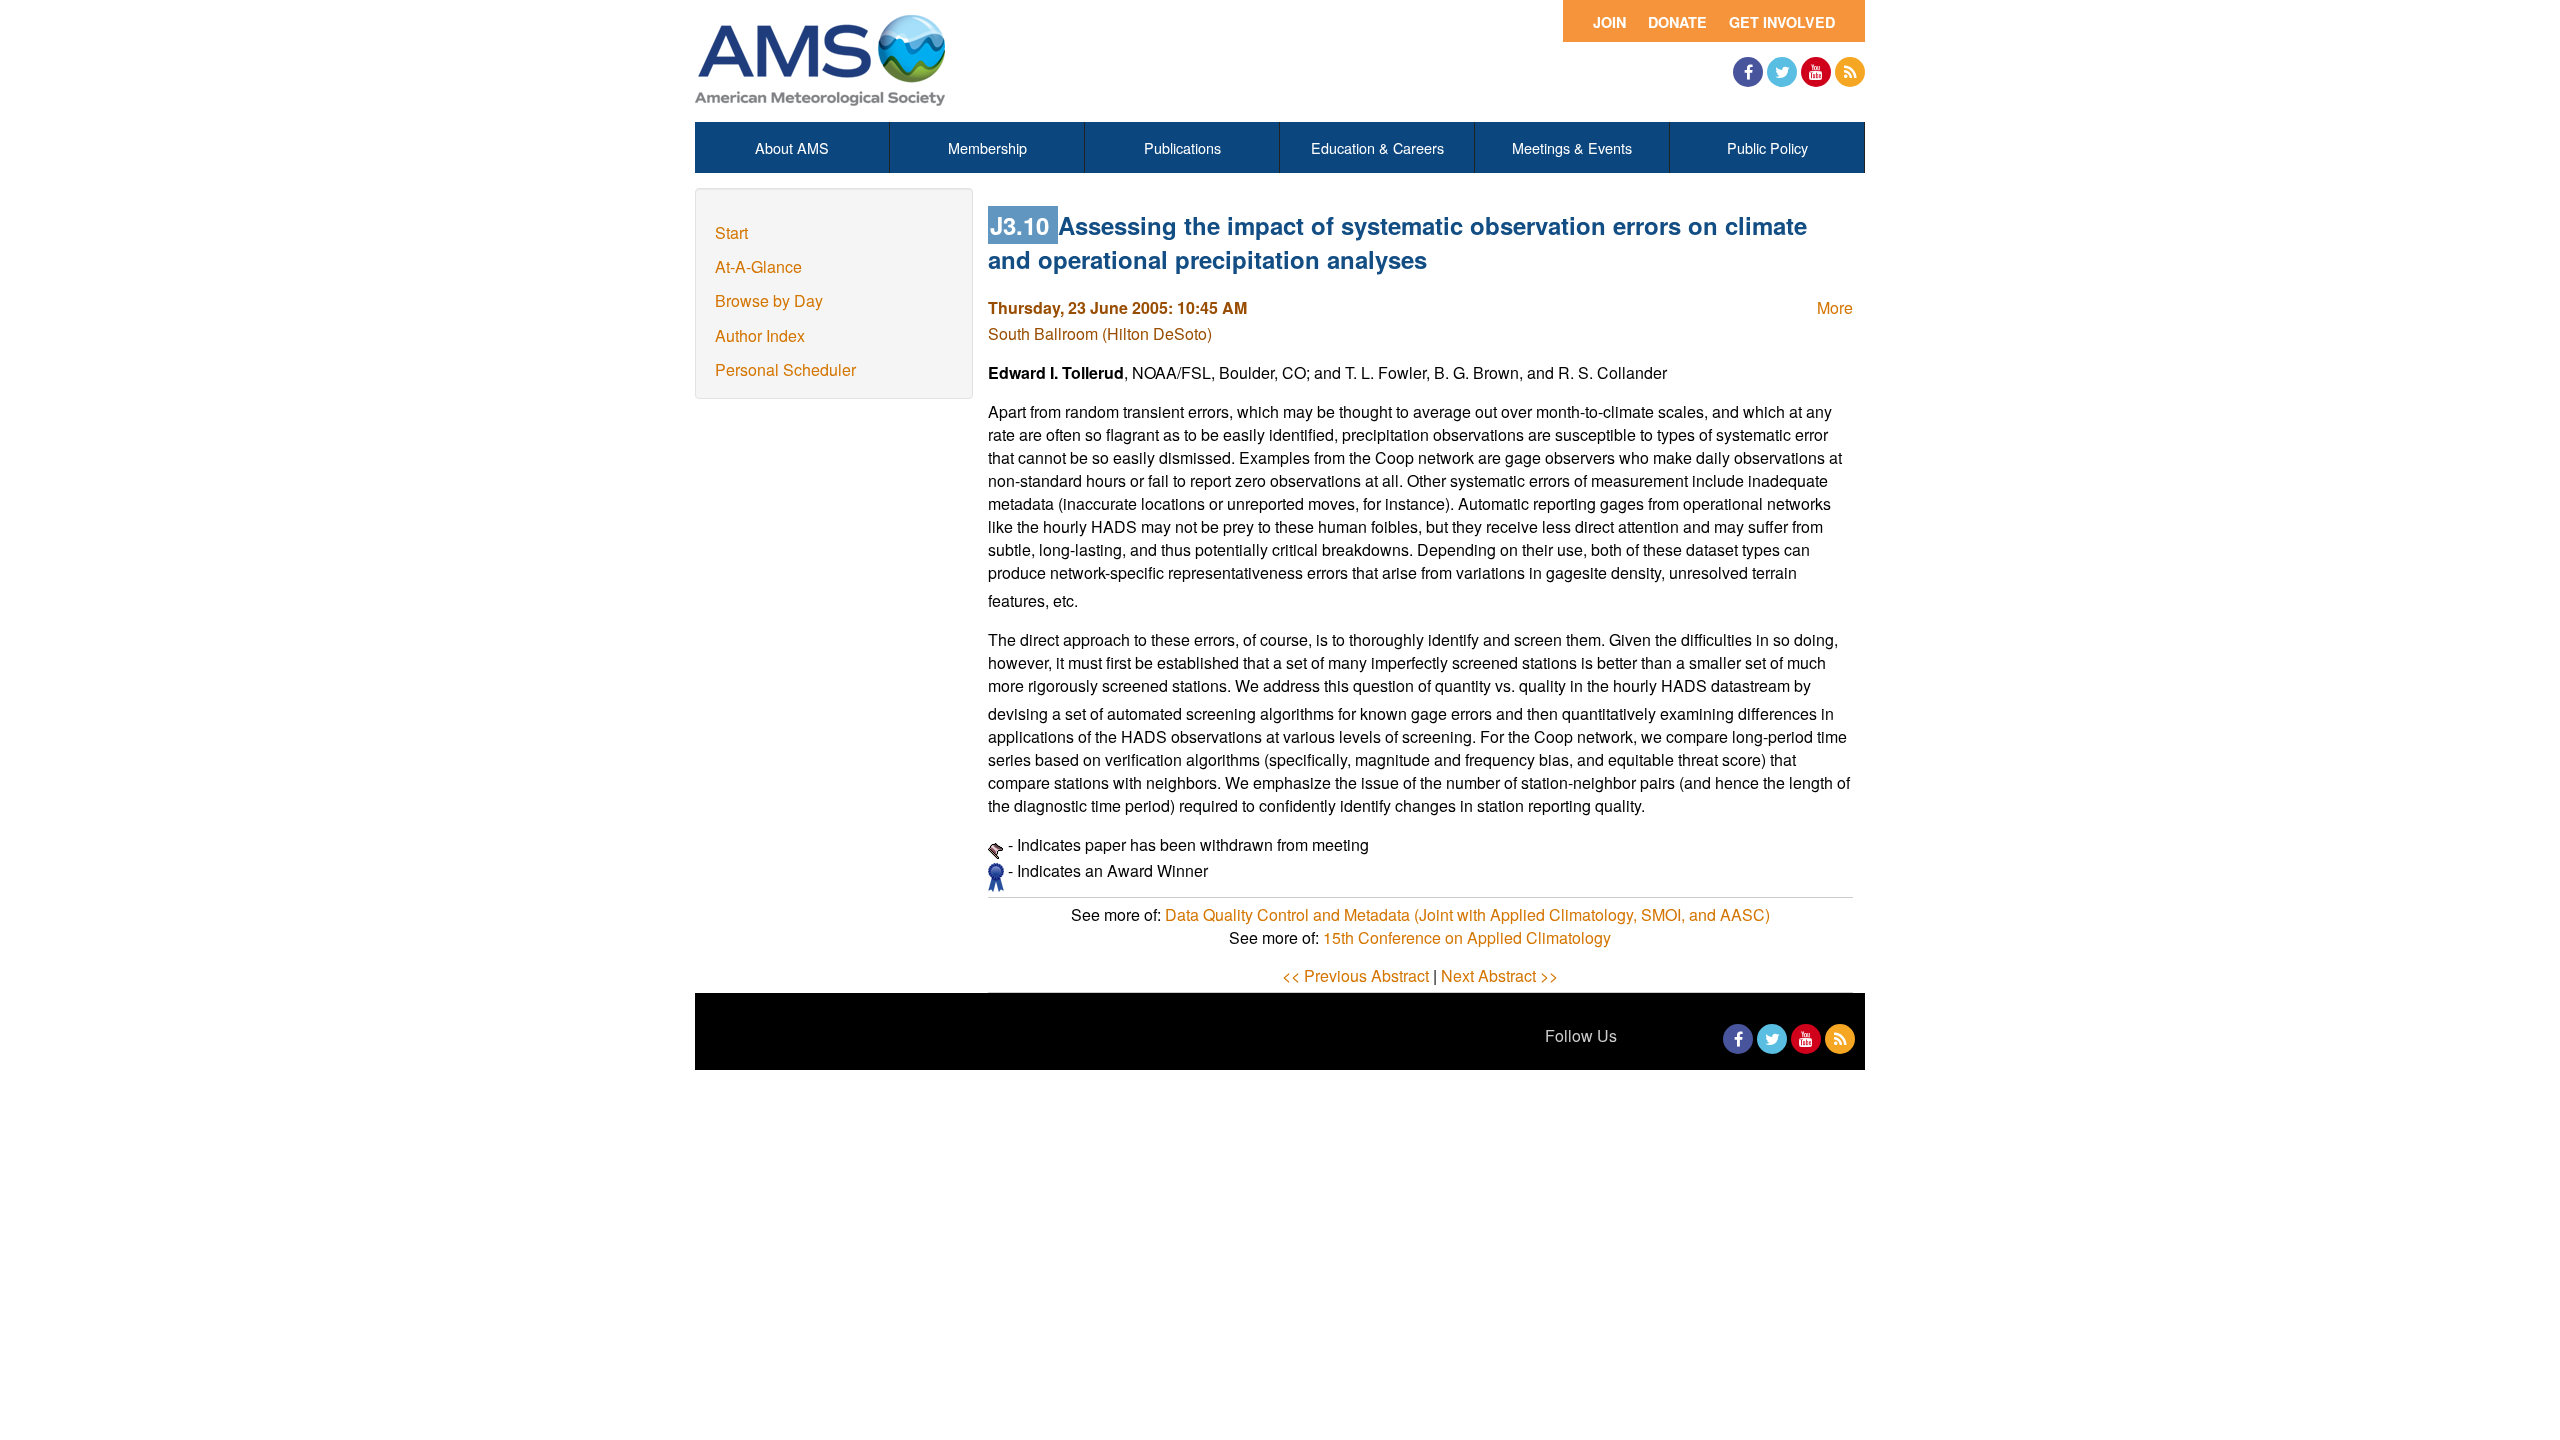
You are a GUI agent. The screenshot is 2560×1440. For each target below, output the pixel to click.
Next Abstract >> (1499, 975)
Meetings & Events (1572, 147)
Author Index (760, 335)
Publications (1182, 147)
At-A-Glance (758, 266)
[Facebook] (1748, 72)
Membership (987, 147)
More (1835, 307)
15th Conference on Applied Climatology (1467, 937)
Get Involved (1782, 22)
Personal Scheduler (785, 369)
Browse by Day (769, 300)
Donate (1677, 22)
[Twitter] (1782, 72)
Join (1609, 22)
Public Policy (1767, 147)
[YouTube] (1816, 72)
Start (731, 232)
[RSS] (1850, 72)
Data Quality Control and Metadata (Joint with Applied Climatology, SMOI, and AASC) (1467, 914)
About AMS (792, 147)
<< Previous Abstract (1355, 975)
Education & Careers (1377, 147)
